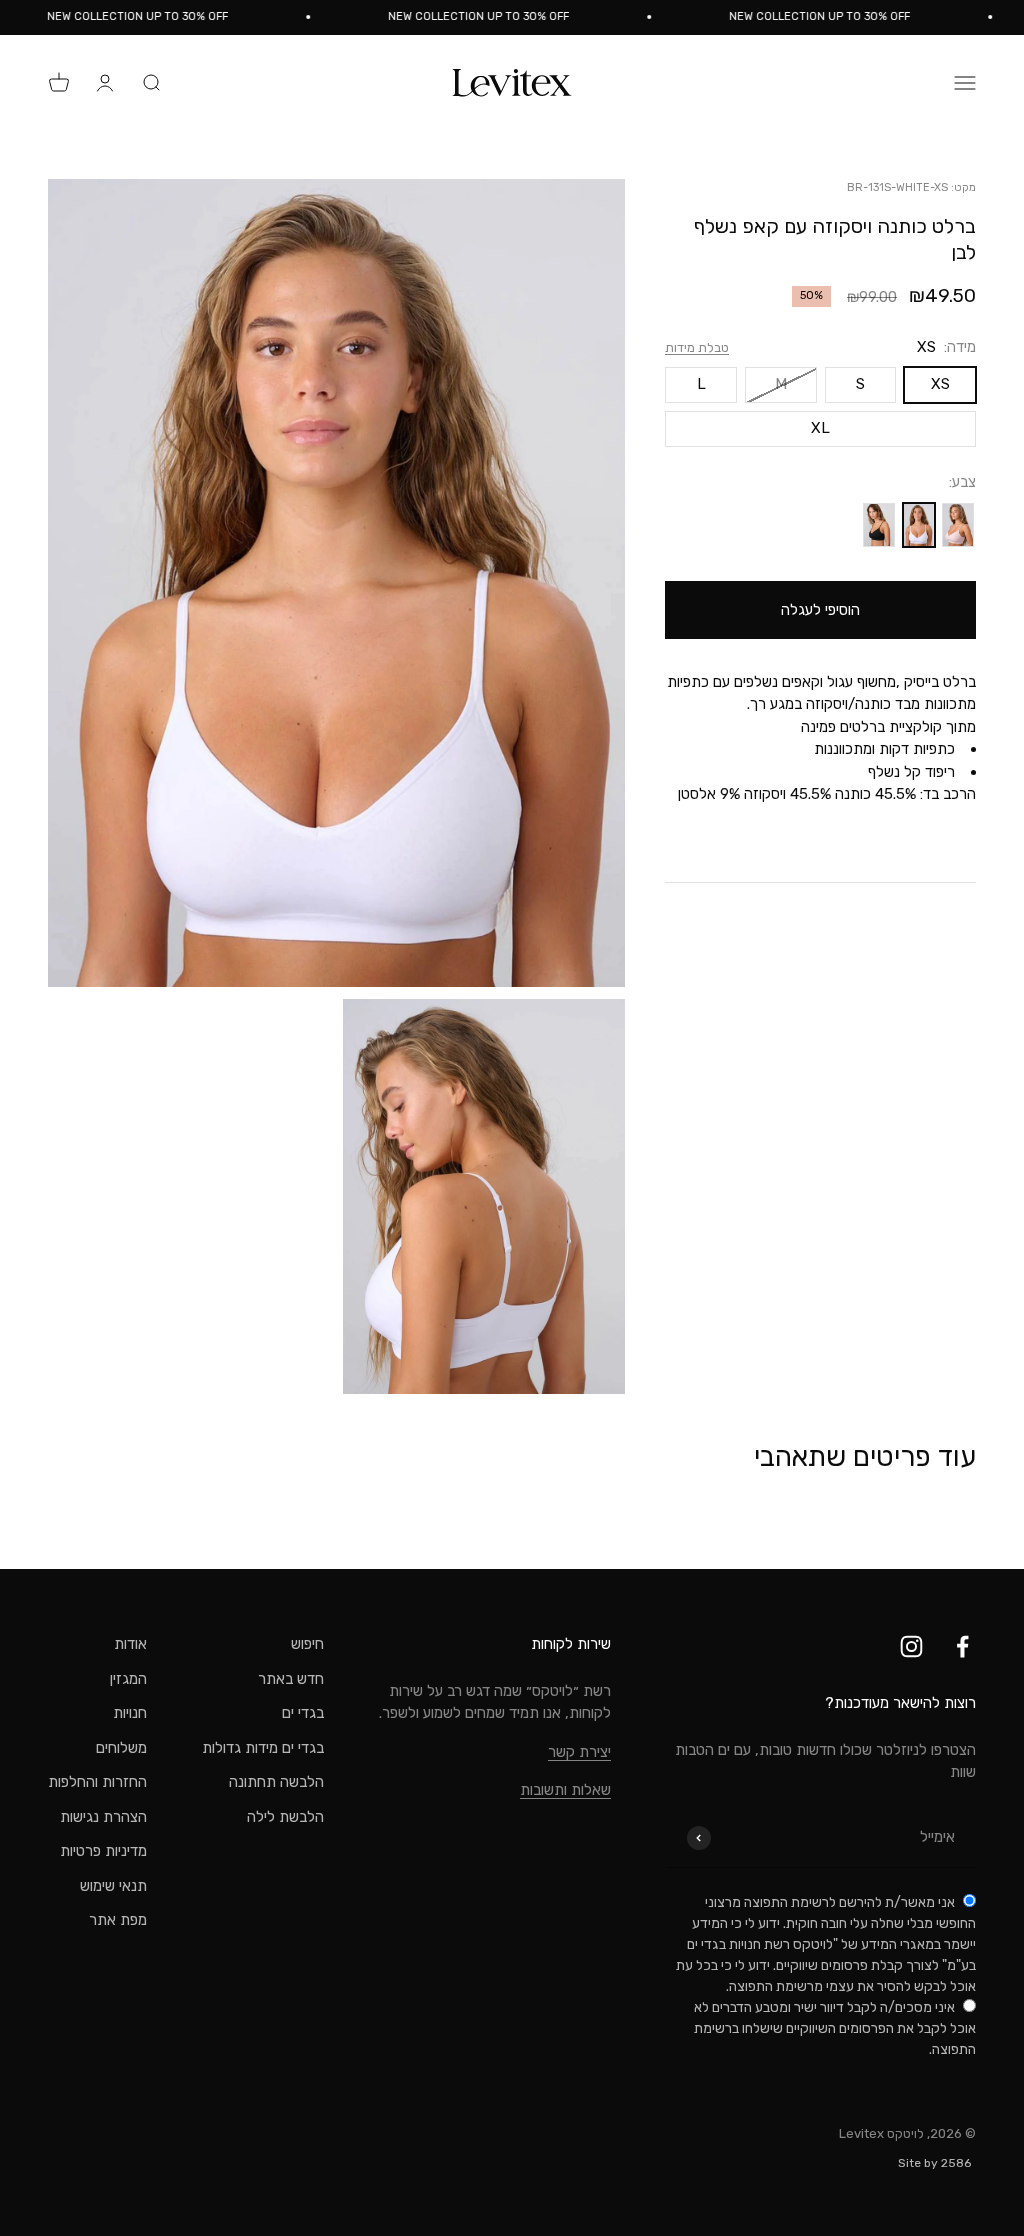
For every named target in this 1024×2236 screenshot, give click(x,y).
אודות (130, 1644)
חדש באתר (291, 1679)
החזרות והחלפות (97, 1782)
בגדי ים (303, 1713)
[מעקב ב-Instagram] (911, 1646)
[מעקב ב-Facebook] (962, 1646)
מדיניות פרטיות (103, 1851)
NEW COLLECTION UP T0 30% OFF (841, 16)
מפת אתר (118, 1920)
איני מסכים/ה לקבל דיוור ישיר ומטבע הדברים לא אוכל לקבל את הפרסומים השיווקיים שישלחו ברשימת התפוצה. (835, 2028)
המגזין (128, 1679)
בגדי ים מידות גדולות (263, 1748)
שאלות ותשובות (565, 1790)
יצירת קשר (579, 1752)
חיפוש (307, 1644)
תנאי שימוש (113, 1886)
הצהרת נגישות (103, 1817)
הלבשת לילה (285, 1817)
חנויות (130, 1713)
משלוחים (121, 1748)
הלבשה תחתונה (276, 1782)
